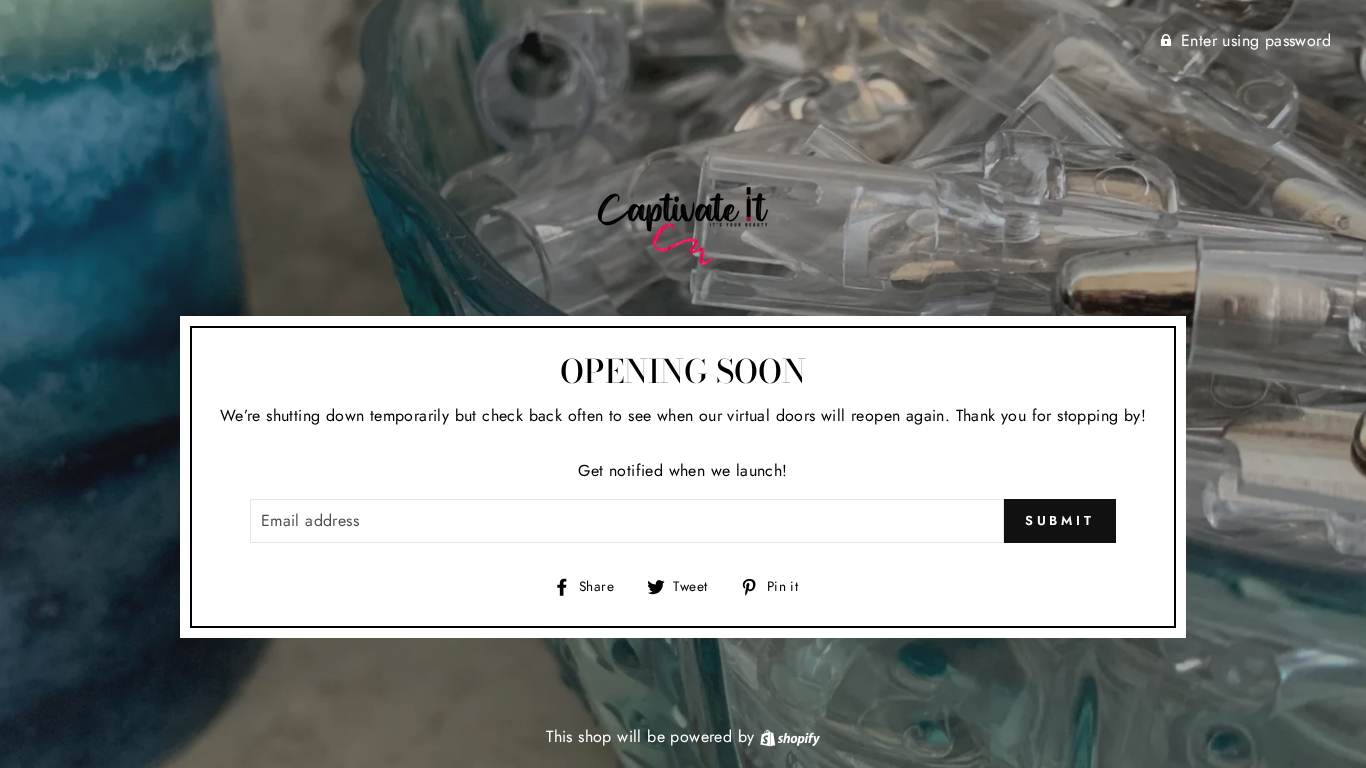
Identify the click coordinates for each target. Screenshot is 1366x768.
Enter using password (1256, 40)
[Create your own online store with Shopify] (790, 736)
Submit (1060, 520)
